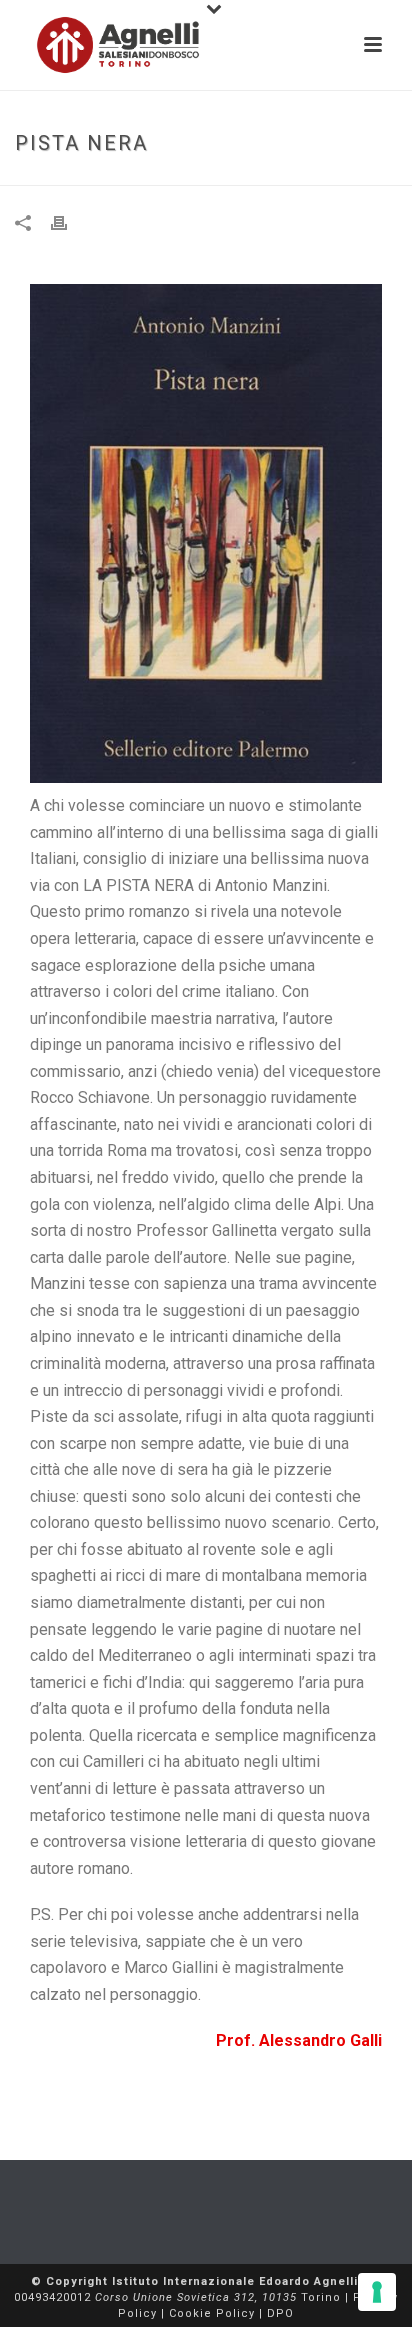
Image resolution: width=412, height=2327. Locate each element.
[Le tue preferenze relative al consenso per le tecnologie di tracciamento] (377, 2292)
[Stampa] (69, 222)
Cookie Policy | (218, 2313)
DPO (280, 2313)
